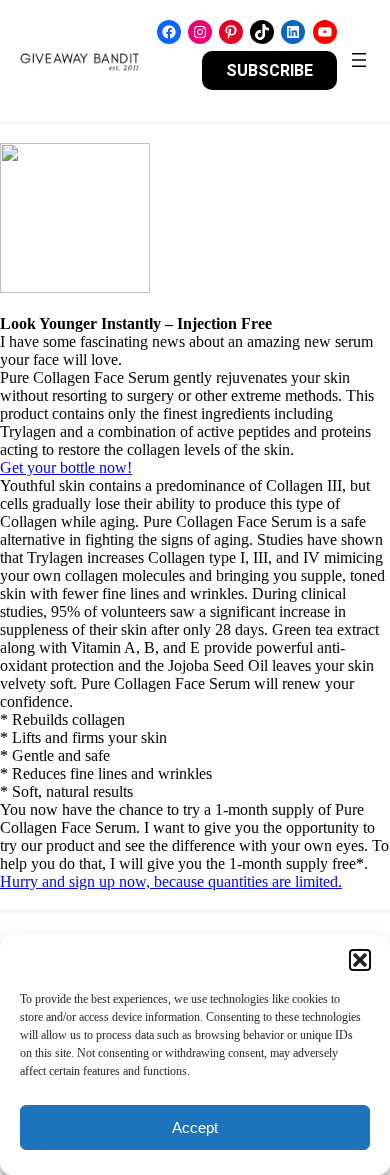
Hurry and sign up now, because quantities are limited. (171, 881)
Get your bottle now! (66, 467)
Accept (195, 1127)
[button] (360, 960)
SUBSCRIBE (269, 70)
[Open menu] (359, 60)
